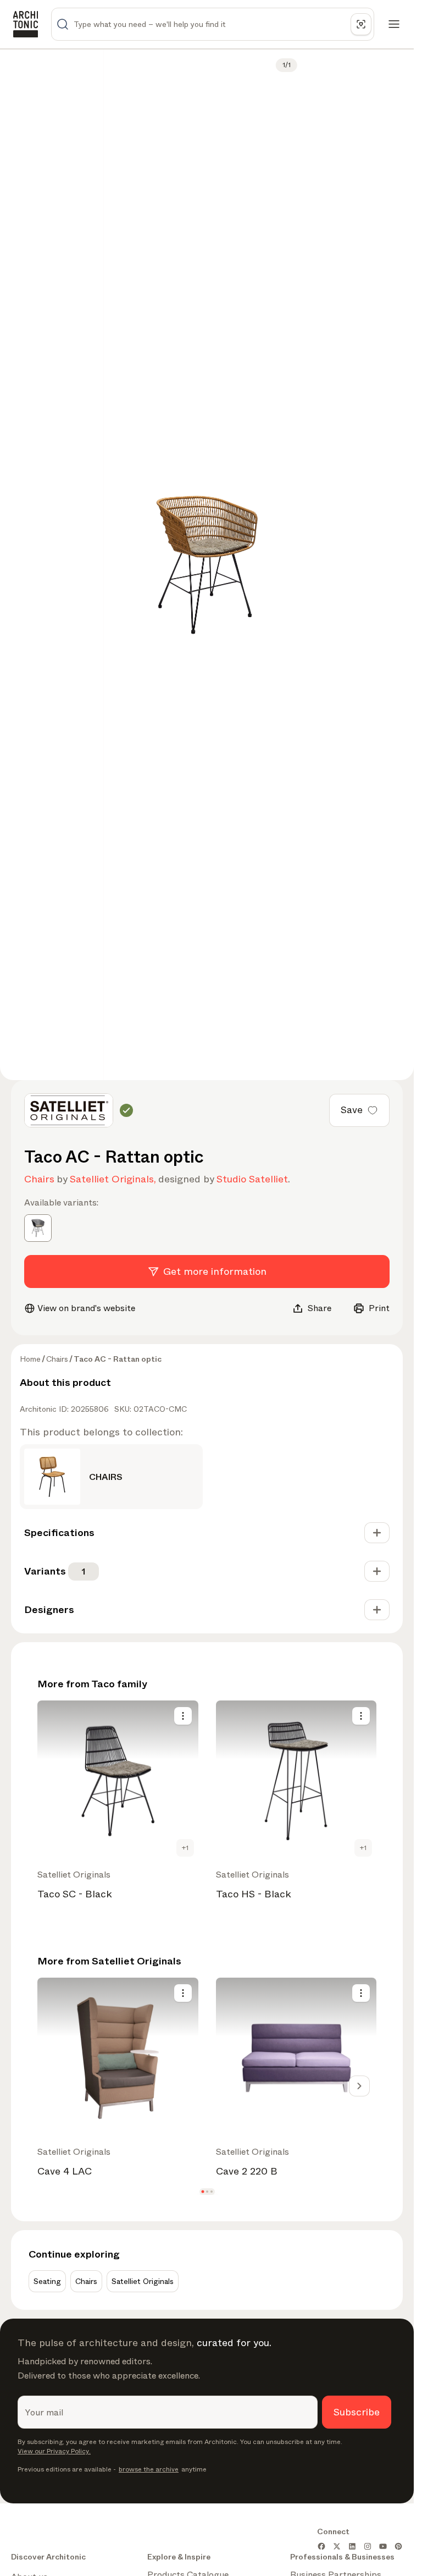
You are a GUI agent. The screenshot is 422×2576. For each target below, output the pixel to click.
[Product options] (183, 1716)
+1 (185, 1848)
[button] (202, 2191)
